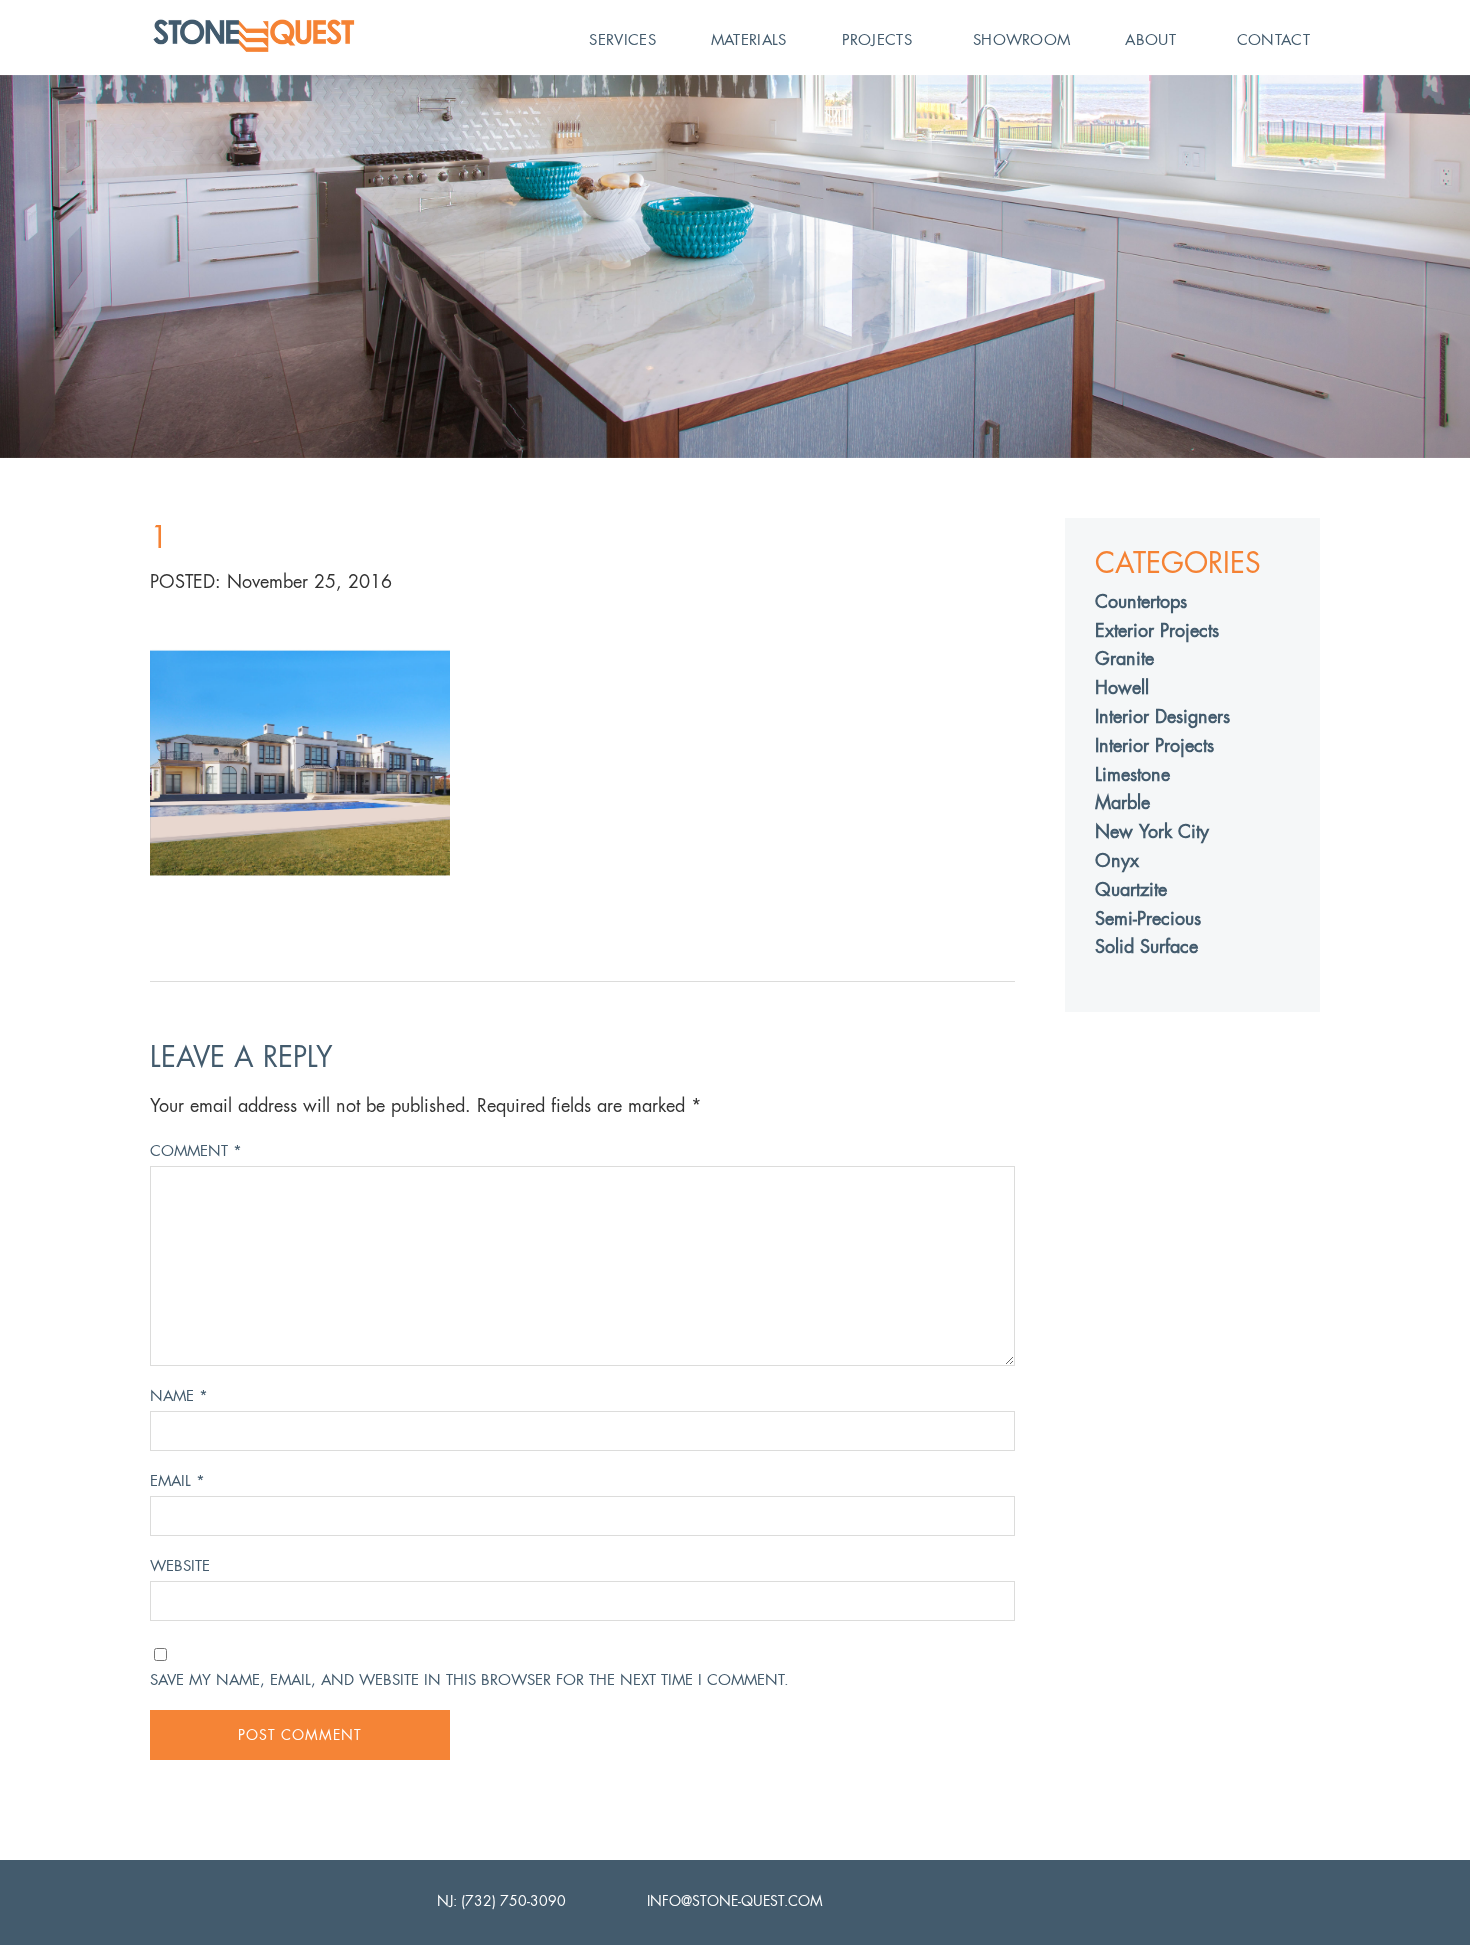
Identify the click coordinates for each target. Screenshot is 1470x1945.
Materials (749, 39)
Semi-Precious (1148, 918)
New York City (1152, 831)
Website (180, 1565)
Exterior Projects (1157, 630)
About (1150, 39)
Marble (1122, 802)
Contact (1273, 39)
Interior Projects (1154, 745)
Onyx (1117, 860)
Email (177, 1480)
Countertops (1141, 601)
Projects (877, 39)
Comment (196, 1150)
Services (622, 39)
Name (179, 1395)
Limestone (1132, 774)
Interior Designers (1162, 716)
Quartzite (1131, 889)
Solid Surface (1146, 946)
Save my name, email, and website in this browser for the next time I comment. (469, 1679)
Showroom (1021, 39)
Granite (1124, 658)
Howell (1122, 687)
